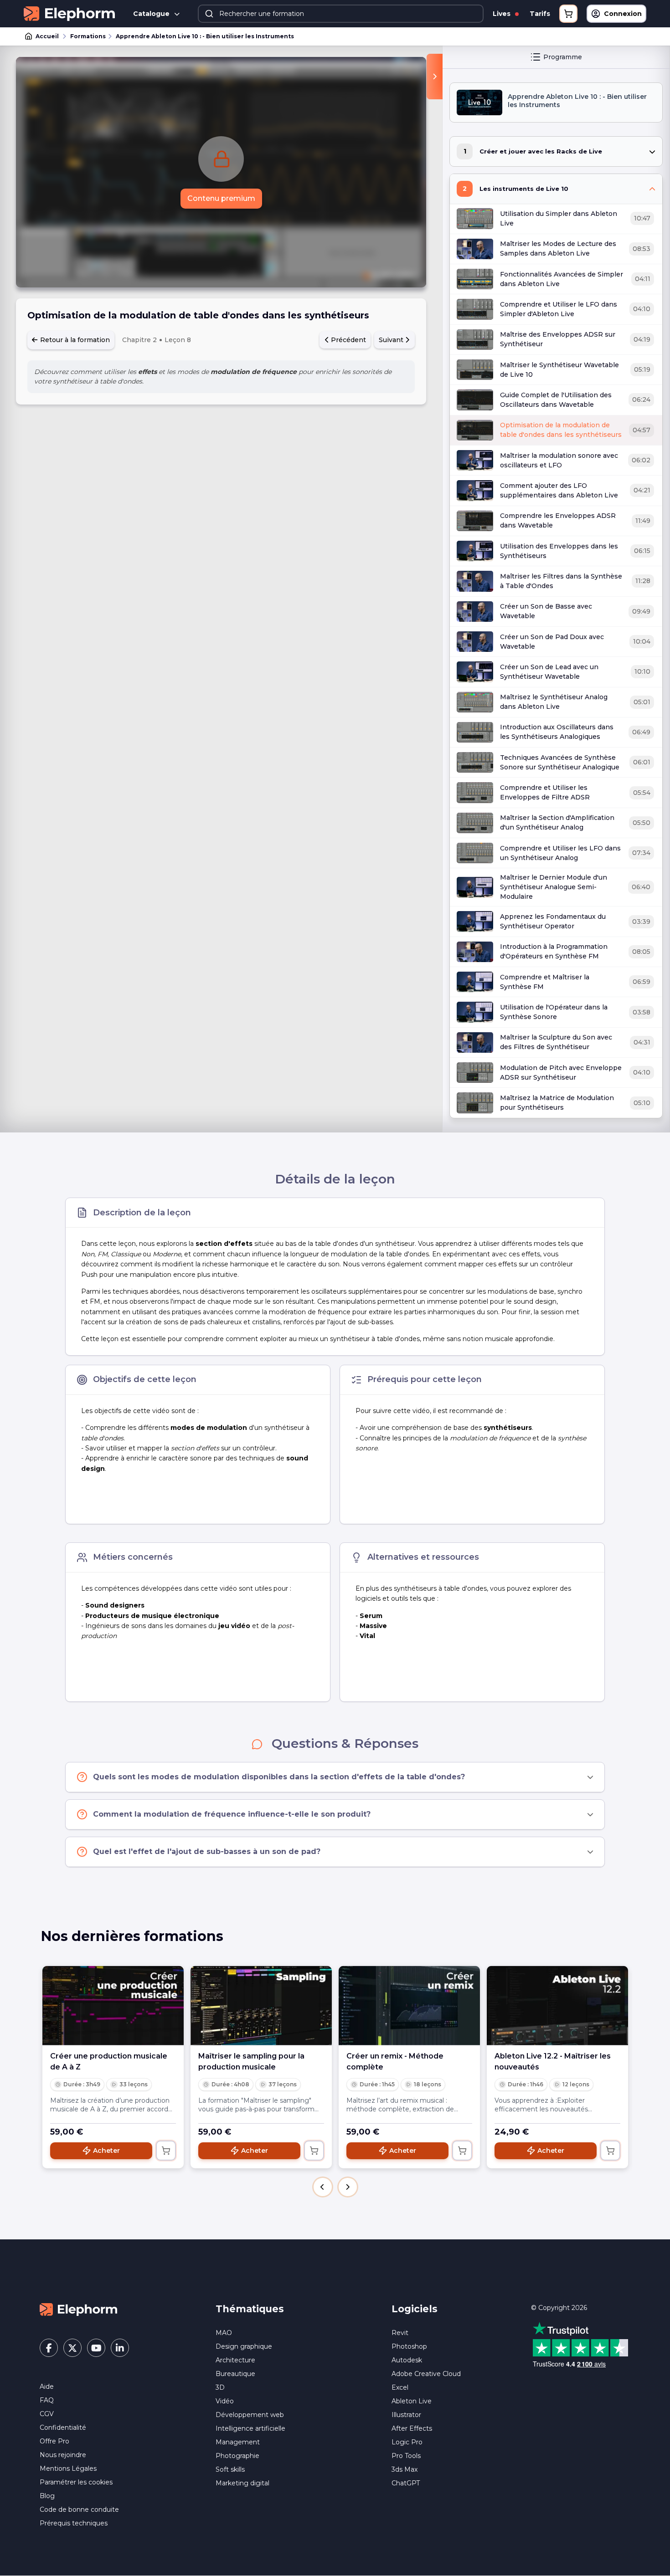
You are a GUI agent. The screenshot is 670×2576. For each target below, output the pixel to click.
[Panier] (568, 14)
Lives (502, 14)
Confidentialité (63, 2427)
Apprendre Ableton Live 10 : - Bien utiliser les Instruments (205, 36)
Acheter (106, 2151)
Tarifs (540, 14)
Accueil (47, 36)
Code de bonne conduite (79, 2509)
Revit (400, 2333)
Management (238, 2442)
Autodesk (407, 2360)
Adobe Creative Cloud (426, 2374)
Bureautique (235, 2374)
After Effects (412, 2428)
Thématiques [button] (250, 2309)
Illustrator (406, 2415)
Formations (88, 36)
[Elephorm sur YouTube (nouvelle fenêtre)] (96, 2348)
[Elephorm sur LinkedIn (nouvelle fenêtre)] (120, 2348)
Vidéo (225, 2401)
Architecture (235, 2360)
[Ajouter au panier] (166, 2151)
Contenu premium (221, 198)
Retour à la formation (74, 340)
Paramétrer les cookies (76, 2482)
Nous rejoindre (63, 2455)
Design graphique (244, 2346)
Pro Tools (406, 2456)
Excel (400, 2387)
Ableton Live (412, 2401)
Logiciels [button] (415, 2309)
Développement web (250, 2415)
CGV (47, 2414)
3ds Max (405, 2469)
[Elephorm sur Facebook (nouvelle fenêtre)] (49, 2348)
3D (220, 2387)
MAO (224, 2333)
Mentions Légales (68, 2468)
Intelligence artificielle (250, 2428)
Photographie (237, 2456)
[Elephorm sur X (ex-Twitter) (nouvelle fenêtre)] (72, 2348)
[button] (323, 2187)
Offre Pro (54, 2441)
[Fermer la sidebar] (435, 77)
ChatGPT (406, 2483)
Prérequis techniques (74, 2523)
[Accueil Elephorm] (78, 2309)
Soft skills (230, 2469)
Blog (47, 2496)
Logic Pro (407, 2442)
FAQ (47, 2400)
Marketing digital (242, 2483)
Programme (563, 57)
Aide (47, 2387)
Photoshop (409, 2346)
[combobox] (341, 14)
